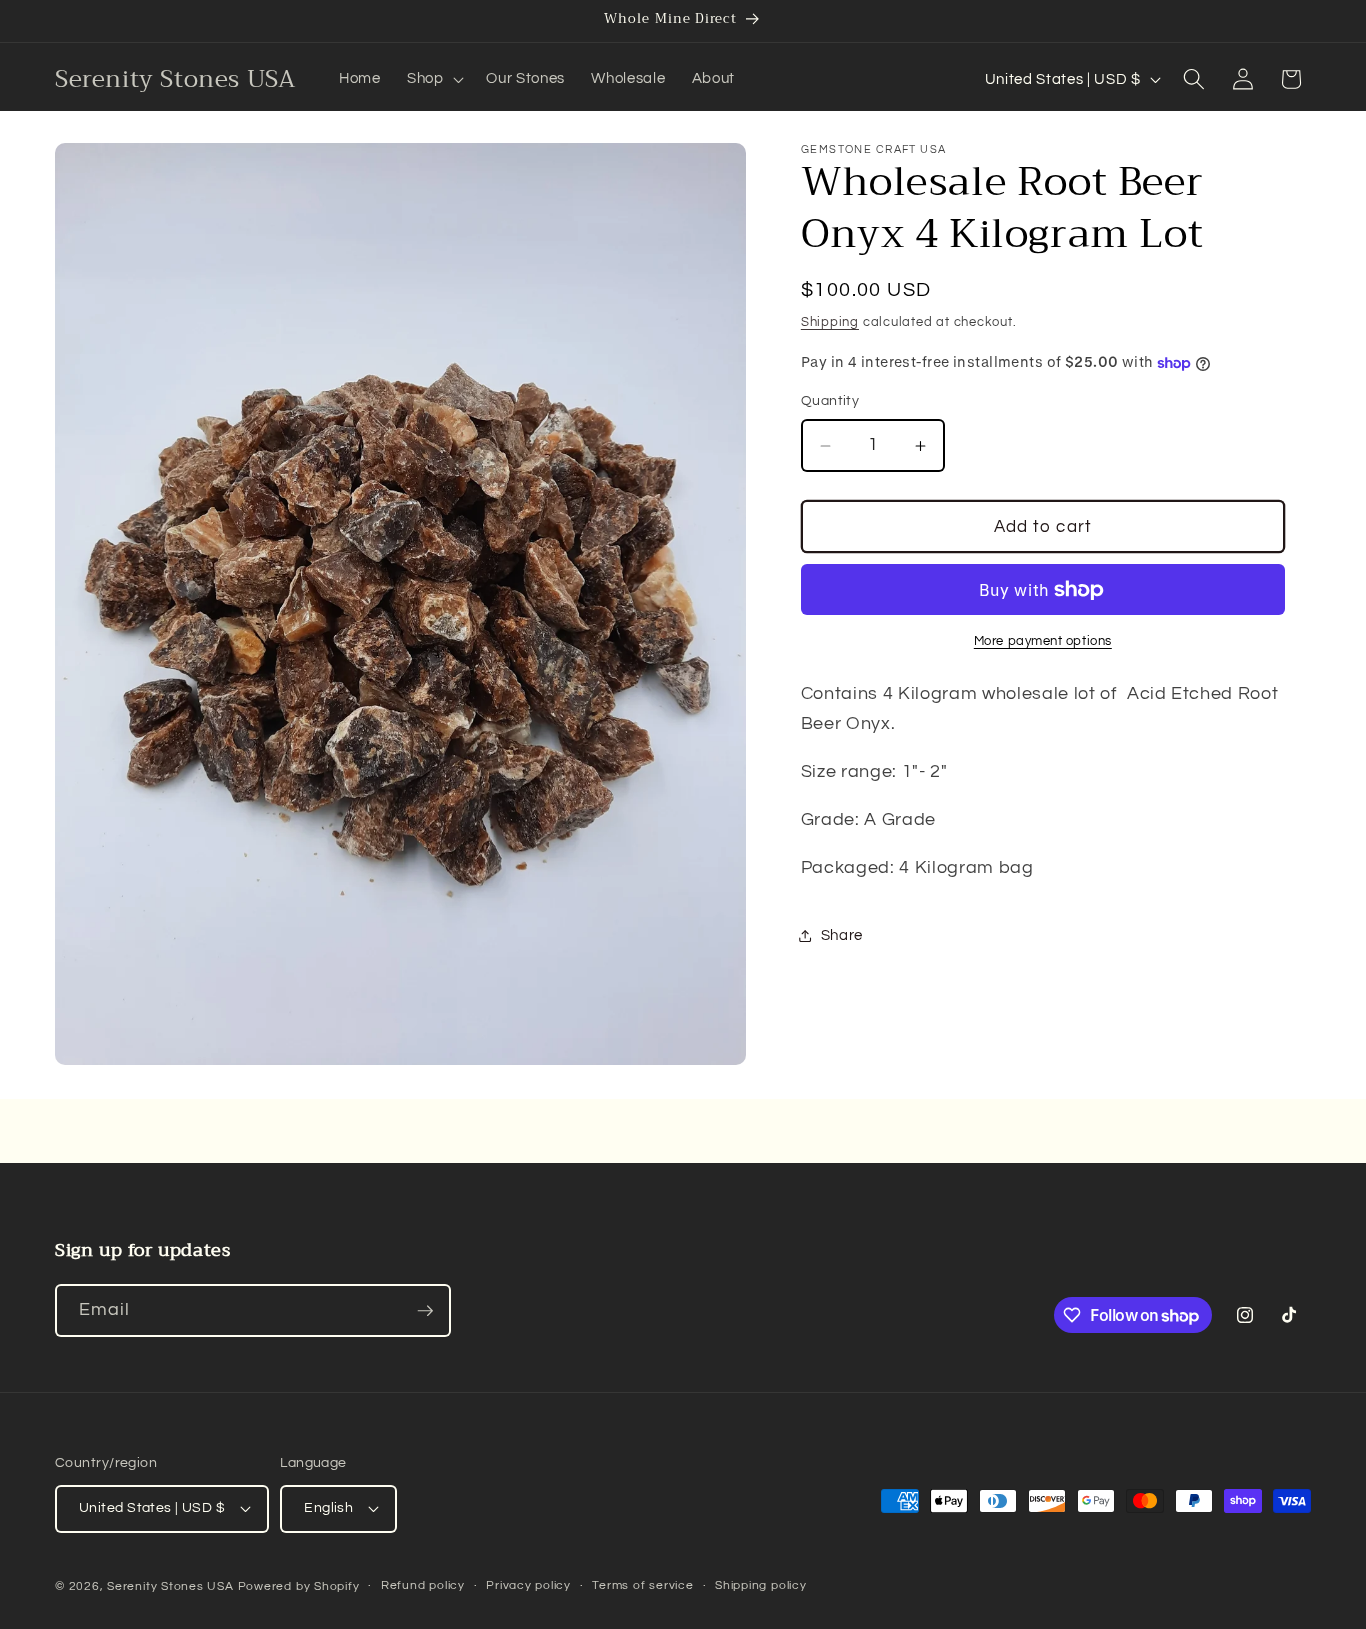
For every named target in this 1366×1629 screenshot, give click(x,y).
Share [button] (842, 936)
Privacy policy (528, 1585)
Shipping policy (761, 1585)
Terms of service (642, 1585)
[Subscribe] (425, 1311)
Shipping (830, 322)
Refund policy (423, 1585)
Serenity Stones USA (170, 1586)
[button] (434, 79)
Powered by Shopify (299, 1586)
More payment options (1043, 642)
